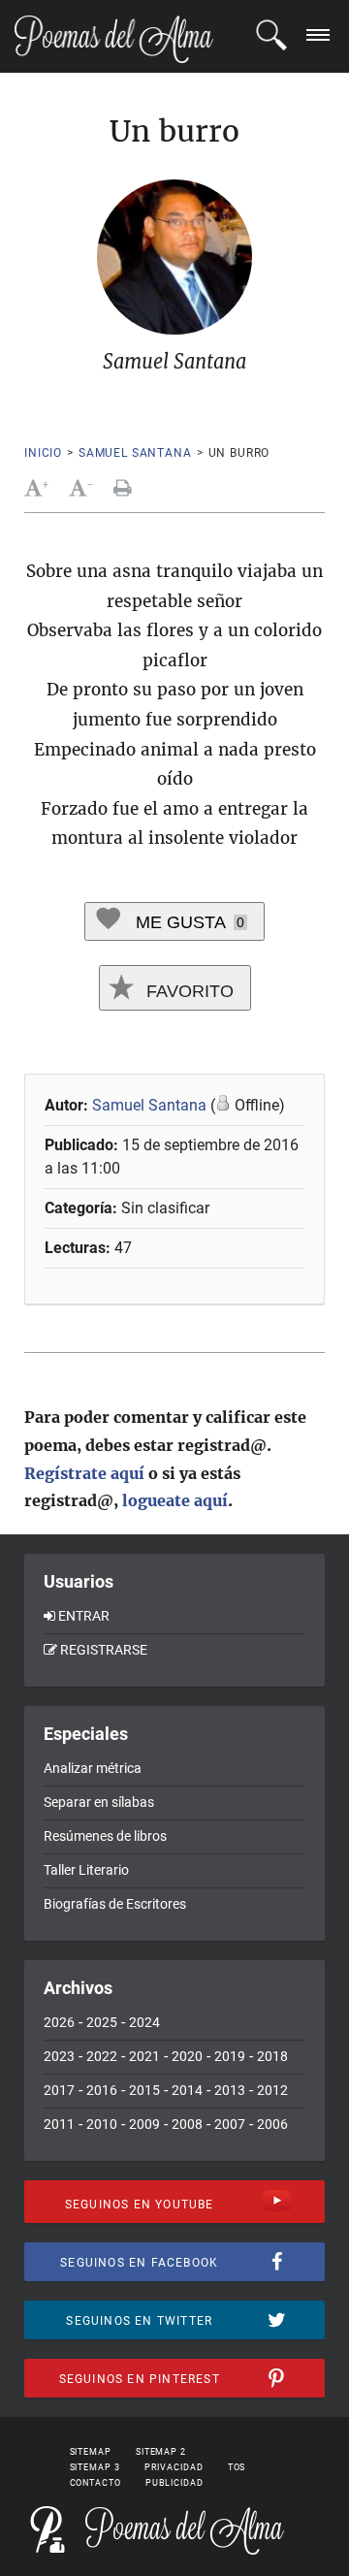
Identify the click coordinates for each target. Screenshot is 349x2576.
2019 (230, 2056)
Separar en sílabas (99, 1802)
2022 (102, 2056)
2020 (187, 2056)
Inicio (43, 453)
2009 (144, 2124)
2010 (102, 2124)
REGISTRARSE (104, 1650)
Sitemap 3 (95, 2467)
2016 (102, 2090)
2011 (59, 2124)
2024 (144, 2022)
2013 (230, 2090)
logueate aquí (175, 1500)
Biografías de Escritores (115, 1904)
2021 (144, 2056)
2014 (187, 2090)
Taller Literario (86, 1870)
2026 (59, 2022)
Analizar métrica (93, 1768)
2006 (272, 2124)
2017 (59, 2090)
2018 (272, 2056)
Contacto (95, 2483)
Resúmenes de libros (105, 1836)
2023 (59, 2056)
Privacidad (174, 2467)
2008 (187, 2124)
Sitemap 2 (161, 2452)
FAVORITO (188, 991)
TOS (237, 2467)
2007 (230, 2124)
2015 (144, 2090)
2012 (272, 2090)
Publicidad (174, 2483)
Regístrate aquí (84, 1473)
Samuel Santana (135, 453)
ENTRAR (84, 1616)
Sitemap (91, 2452)
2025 (102, 2022)
